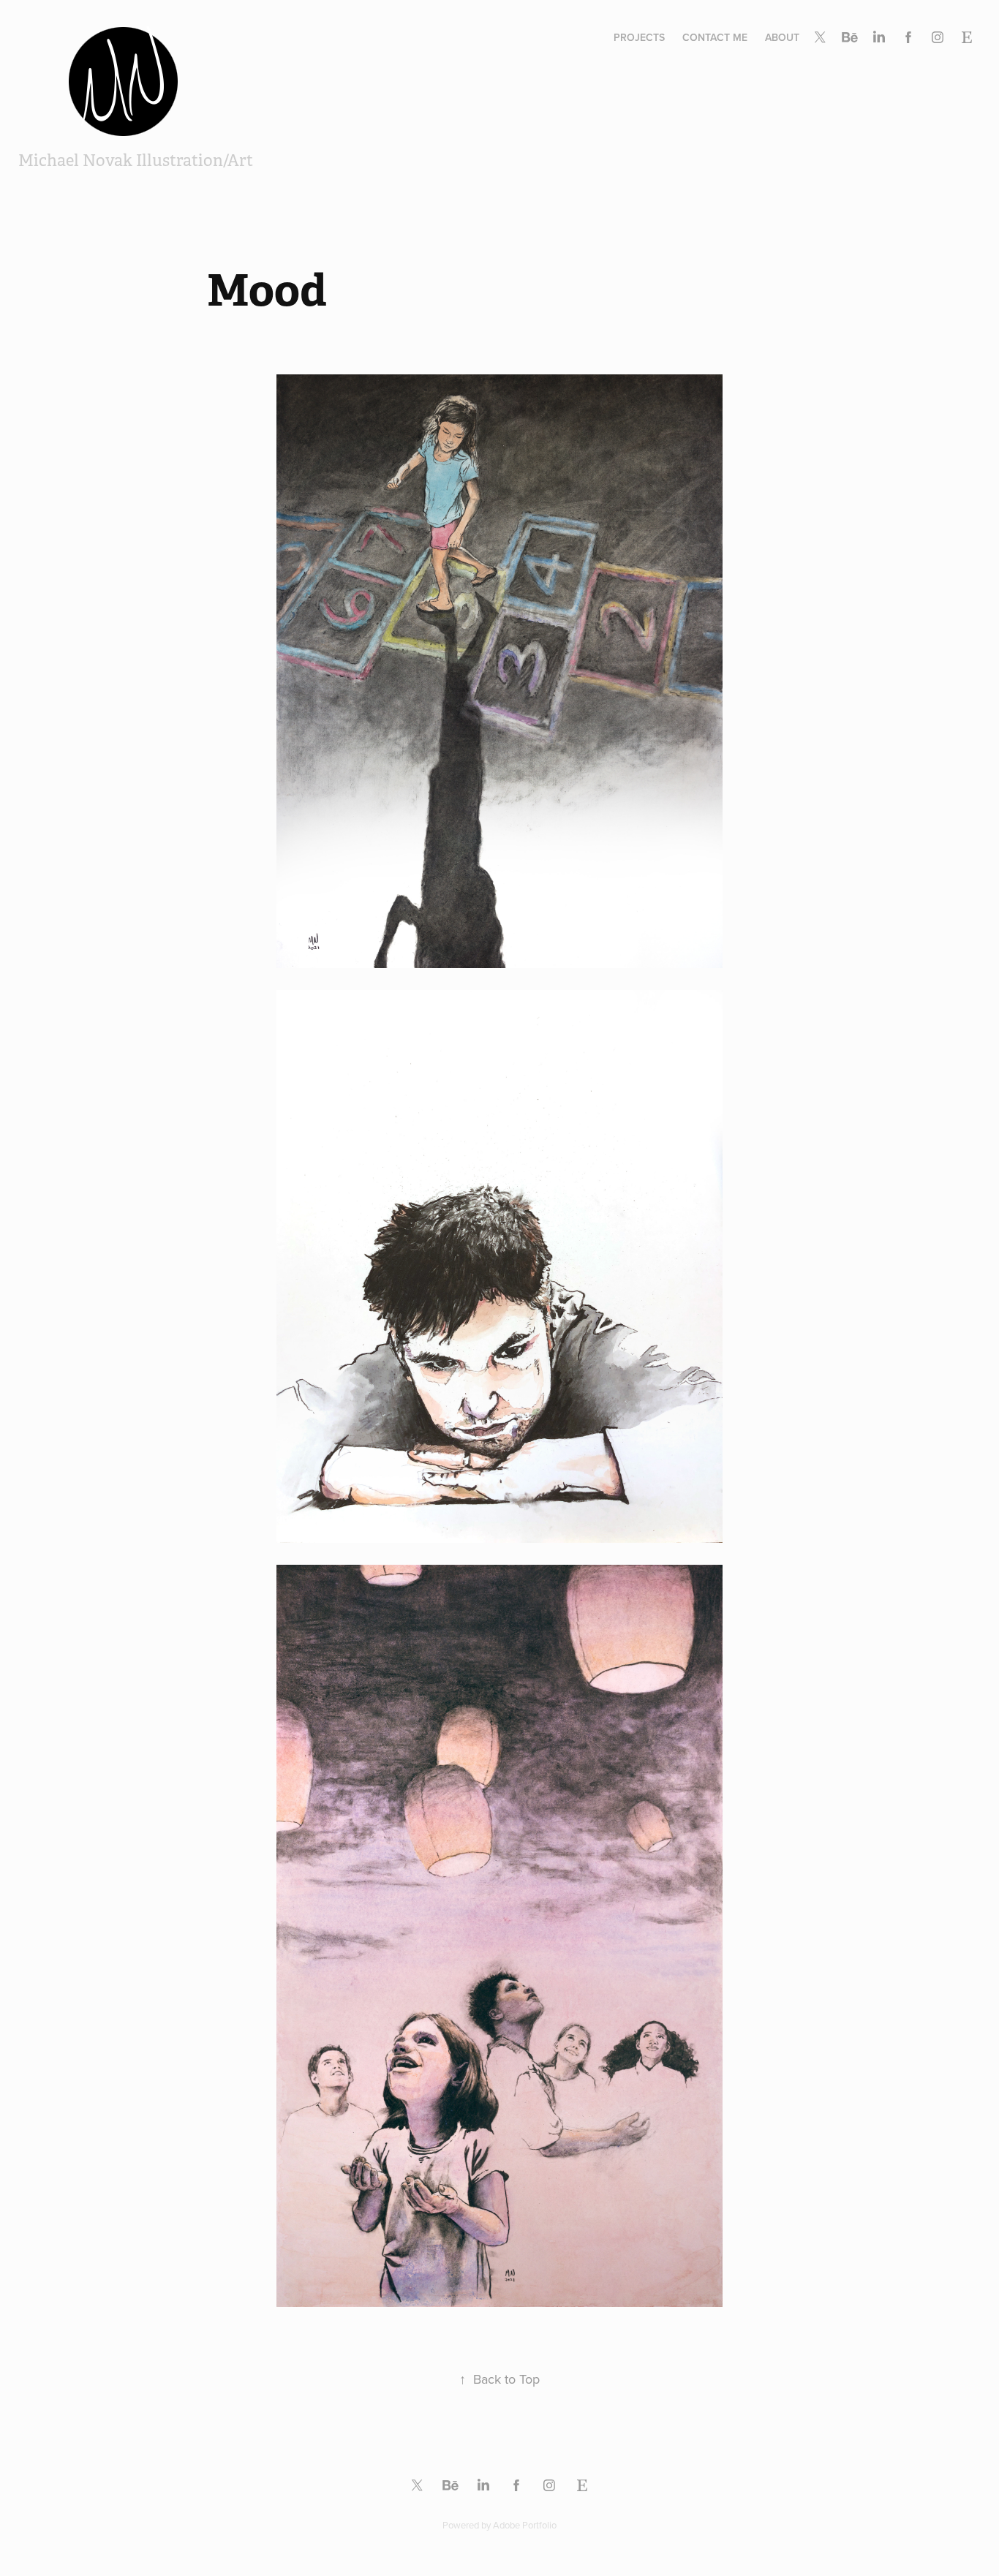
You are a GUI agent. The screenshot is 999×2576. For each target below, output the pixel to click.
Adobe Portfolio (525, 2525)
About (782, 37)
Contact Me (715, 37)
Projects (639, 37)
